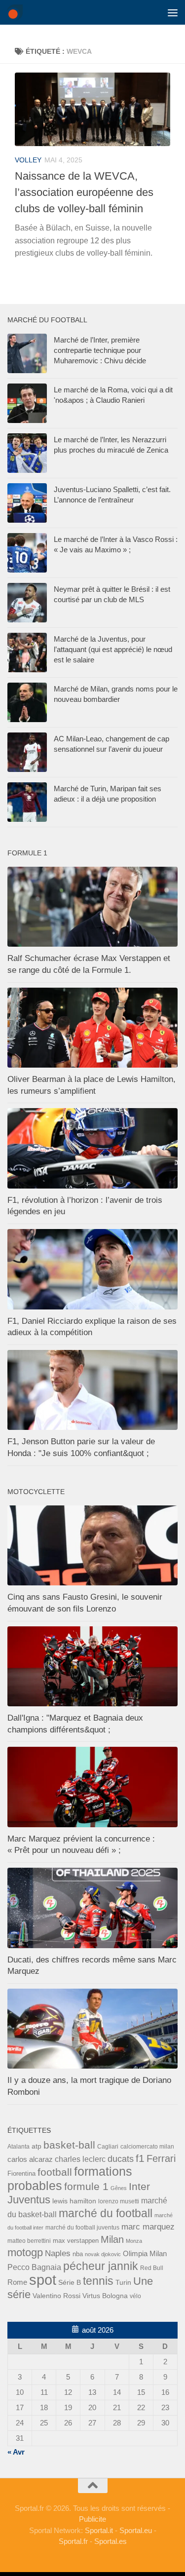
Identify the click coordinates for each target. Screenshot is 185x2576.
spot (43, 2280)
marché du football (106, 2213)
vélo (135, 2296)
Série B (70, 2283)
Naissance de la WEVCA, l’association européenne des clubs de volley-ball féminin (84, 192)
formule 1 (86, 2186)
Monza (134, 2241)
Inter (139, 2186)
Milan (112, 2239)
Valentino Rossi (56, 2296)
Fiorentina (21, 2173)
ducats (121, 2159)
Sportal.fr (73, 2541)
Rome (17, 2282)
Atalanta (18, 2147)
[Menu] (173, 12)
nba (78, 2254)
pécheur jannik (101, 2266)
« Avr (16, 2452)
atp (37, 2146)
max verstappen (76, 2241)
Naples (58, 2253)
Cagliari (108, 2146)
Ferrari (161, 2158)
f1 (140, 2158)
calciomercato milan (147, 2147)
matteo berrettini (29, 2241)
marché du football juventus (82, 2228)
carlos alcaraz (30, 2159)
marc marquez (148, 2227)
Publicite (92, 2519)
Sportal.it (99, 2530)
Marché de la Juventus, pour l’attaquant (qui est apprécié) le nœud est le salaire (113, 649)
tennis (98, 2281)
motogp (25, 2252)
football (55, 2172)
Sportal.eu (136, 2530)
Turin (123, 2282)
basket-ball (69, 2145)
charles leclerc (80, 2159)
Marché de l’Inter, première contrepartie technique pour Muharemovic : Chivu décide (100, 350)
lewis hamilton (74, 2201)
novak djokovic (103, 2254)
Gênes (119, 2188)
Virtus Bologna (105, 2296)
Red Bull (152, 2268)
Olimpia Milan (145, 2254)
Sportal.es (111, 2541)
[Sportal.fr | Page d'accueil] (18, 12)
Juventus (29, 2200)
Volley (28, 160)
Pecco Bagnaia (34, 2267)
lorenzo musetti (119, 2201)
